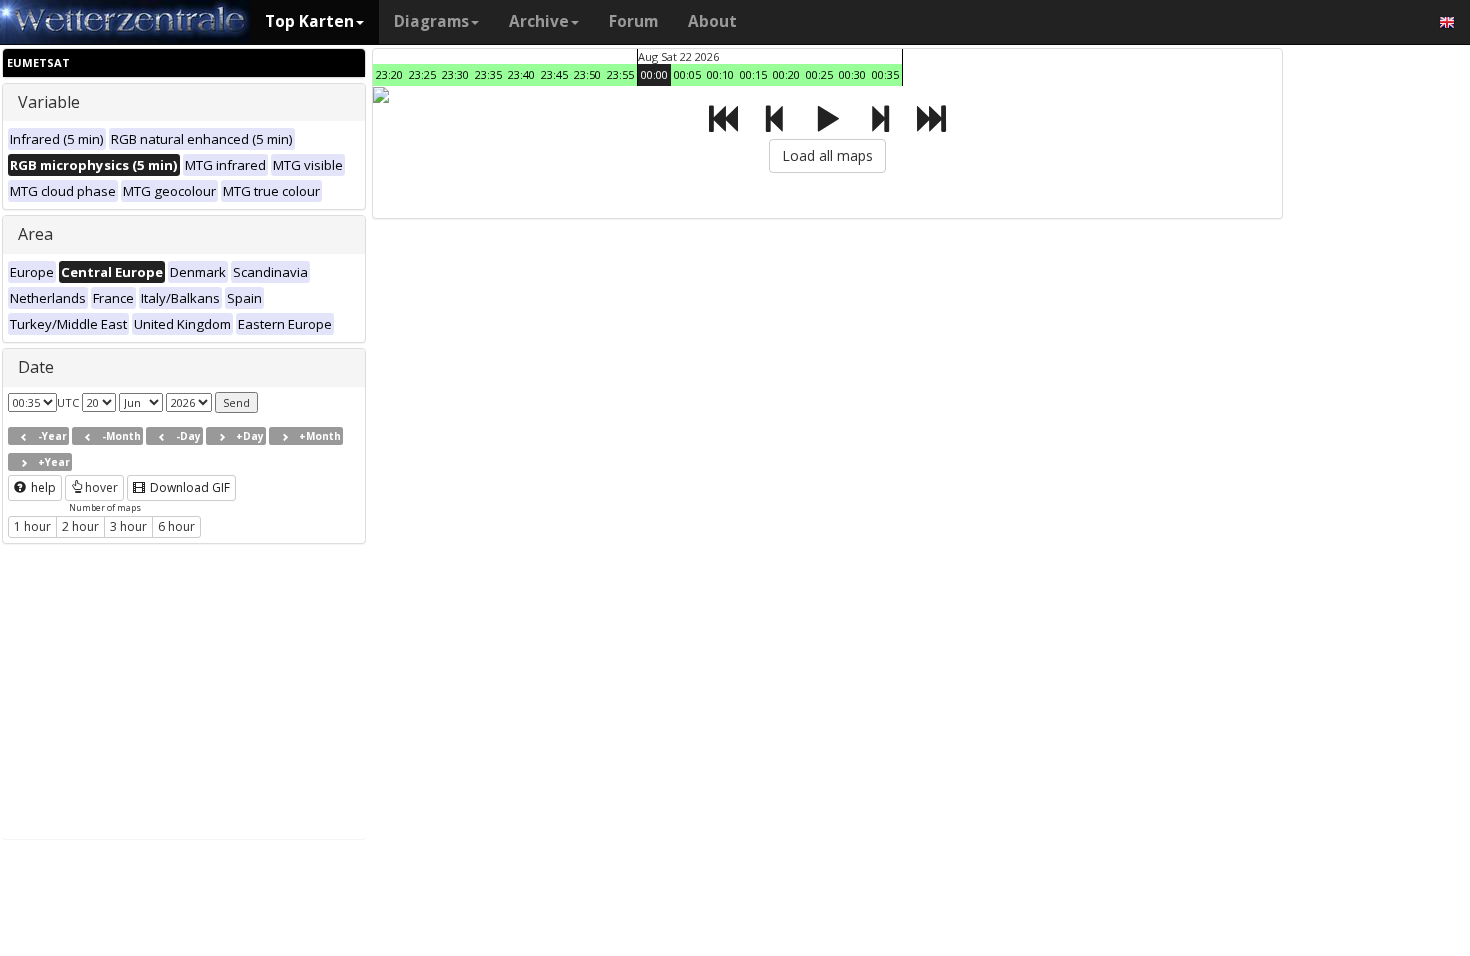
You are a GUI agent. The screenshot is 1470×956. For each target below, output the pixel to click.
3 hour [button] (128, 526)
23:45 (554, 74)
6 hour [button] (176, 526)
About (712, 21)
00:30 (852, 74)
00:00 (654, 74)
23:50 (587, 74)
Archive (539, 21)
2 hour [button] (80, 526)
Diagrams (431, 21)
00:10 (720, 74)
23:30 (455, 74)
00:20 (786, 74)
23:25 (422, 74)
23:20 (389, 74)
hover (101, 487)
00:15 (753, 74)
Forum (633, 21)
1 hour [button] (32, 526)
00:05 (687, 74)
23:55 (620, 74)
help (42, 487)
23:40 (521, 74)
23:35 (488, 74)
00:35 (885, 74)
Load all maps (827, 155)
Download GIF (188, 487)
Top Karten (309, 21)
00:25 (819, 74)
